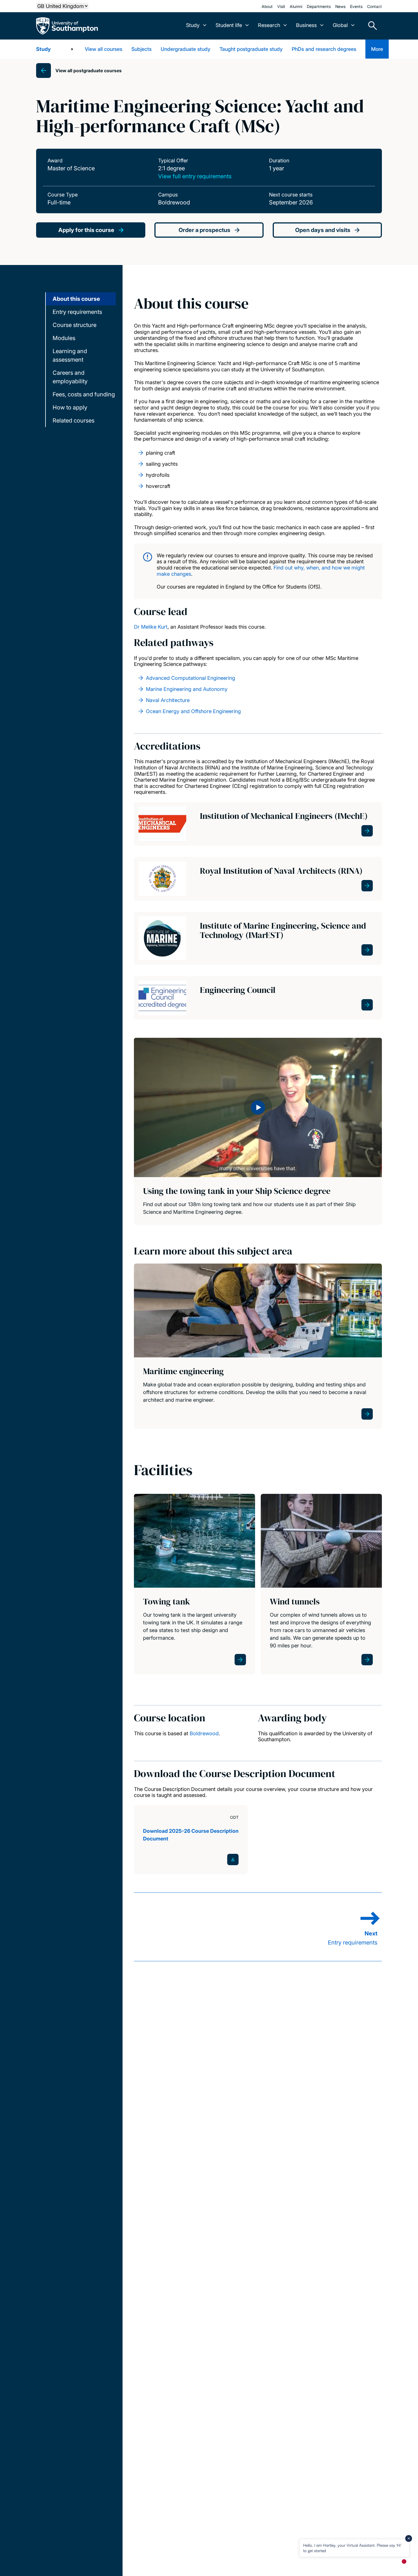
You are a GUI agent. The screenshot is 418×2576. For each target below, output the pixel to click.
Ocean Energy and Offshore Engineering (193, 711)
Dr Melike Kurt (151, 627)
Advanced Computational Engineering (191, 678)
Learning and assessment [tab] (70, 355)
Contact (374, 6)
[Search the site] (371, 26)
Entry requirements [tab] (77, 312)
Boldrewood (204, 1733)
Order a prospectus (204, 230)
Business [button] (306, 25)
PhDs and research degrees (324, 49)
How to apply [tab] (70, 407)
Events (356, 6)
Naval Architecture (168, 700)
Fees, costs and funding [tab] (84, 394)
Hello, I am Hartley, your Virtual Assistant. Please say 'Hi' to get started (352, 2548)
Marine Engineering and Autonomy (187, 689)
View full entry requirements (195, 176)
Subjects (141, 49)
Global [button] (340, 25)
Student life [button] (229, 25)
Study (43, 49)
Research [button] (269, 25)
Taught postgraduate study (251, 49)
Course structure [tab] (75, 325)
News (340, 6)
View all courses (104, 49)
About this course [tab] (76, 299)
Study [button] (193, 25)
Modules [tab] (64, 338)
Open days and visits (323, 230)
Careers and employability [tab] (70, 377)
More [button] (377, 49)
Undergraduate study (186, 49)
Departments (319, 6)
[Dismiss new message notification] (409, 2538)
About (267, 6)
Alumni (296, 6)
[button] (258, 1107)
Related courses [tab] (74, 421)
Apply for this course (86, 230)
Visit (281, 6)
